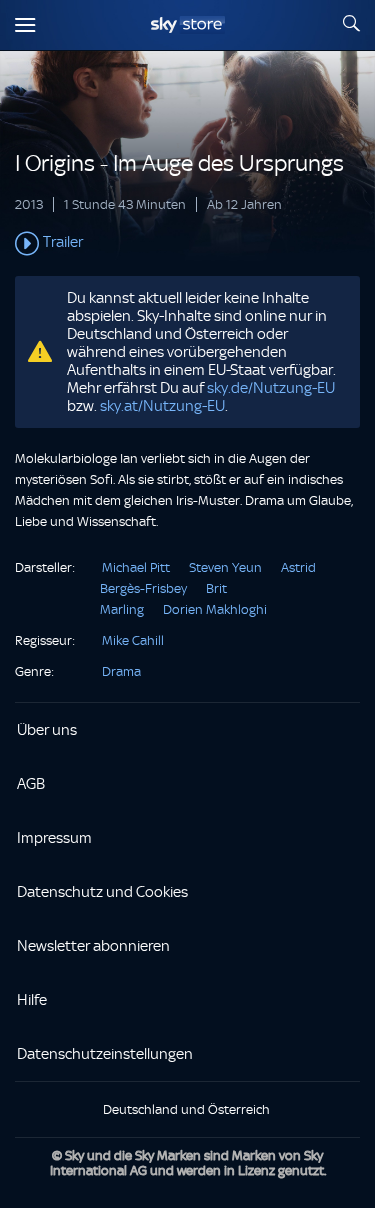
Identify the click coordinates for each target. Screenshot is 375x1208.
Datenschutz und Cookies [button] (102, 892)
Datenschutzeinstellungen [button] (105, 1054)
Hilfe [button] (32, 1000)
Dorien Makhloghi (215, 609)
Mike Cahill (133, 640)
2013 (29, 204)
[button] (187, 244)
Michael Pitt (136, 567)
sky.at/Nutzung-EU (162, 406)
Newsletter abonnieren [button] (93, 946)
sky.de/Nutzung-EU (271, 388)
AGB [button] (31, 784)
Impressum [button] (54, 838)
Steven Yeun (225, 567)
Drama (121, 671)
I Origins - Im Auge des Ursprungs (179, 163)
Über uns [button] (47, 730)
